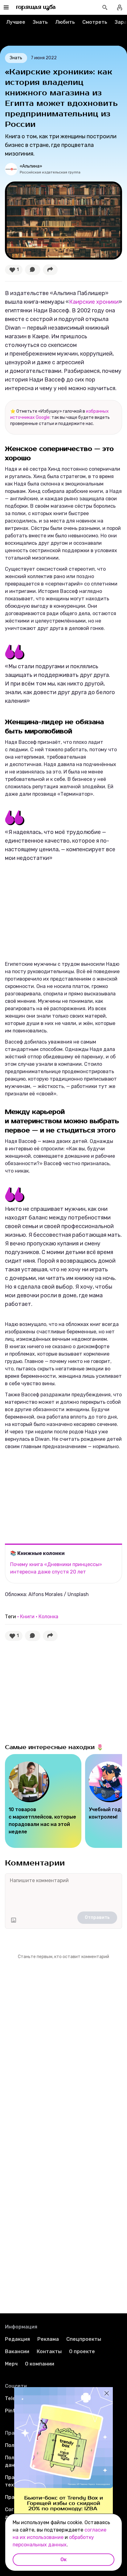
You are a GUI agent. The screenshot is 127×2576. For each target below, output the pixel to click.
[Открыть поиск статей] (105, 7)
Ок (63, 2559)
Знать (40, 22)
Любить (65, 22)
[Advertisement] (51, 913)
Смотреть (95, 22)
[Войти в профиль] (120, 7)
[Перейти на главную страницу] (36, 7)
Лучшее (16, 22)
